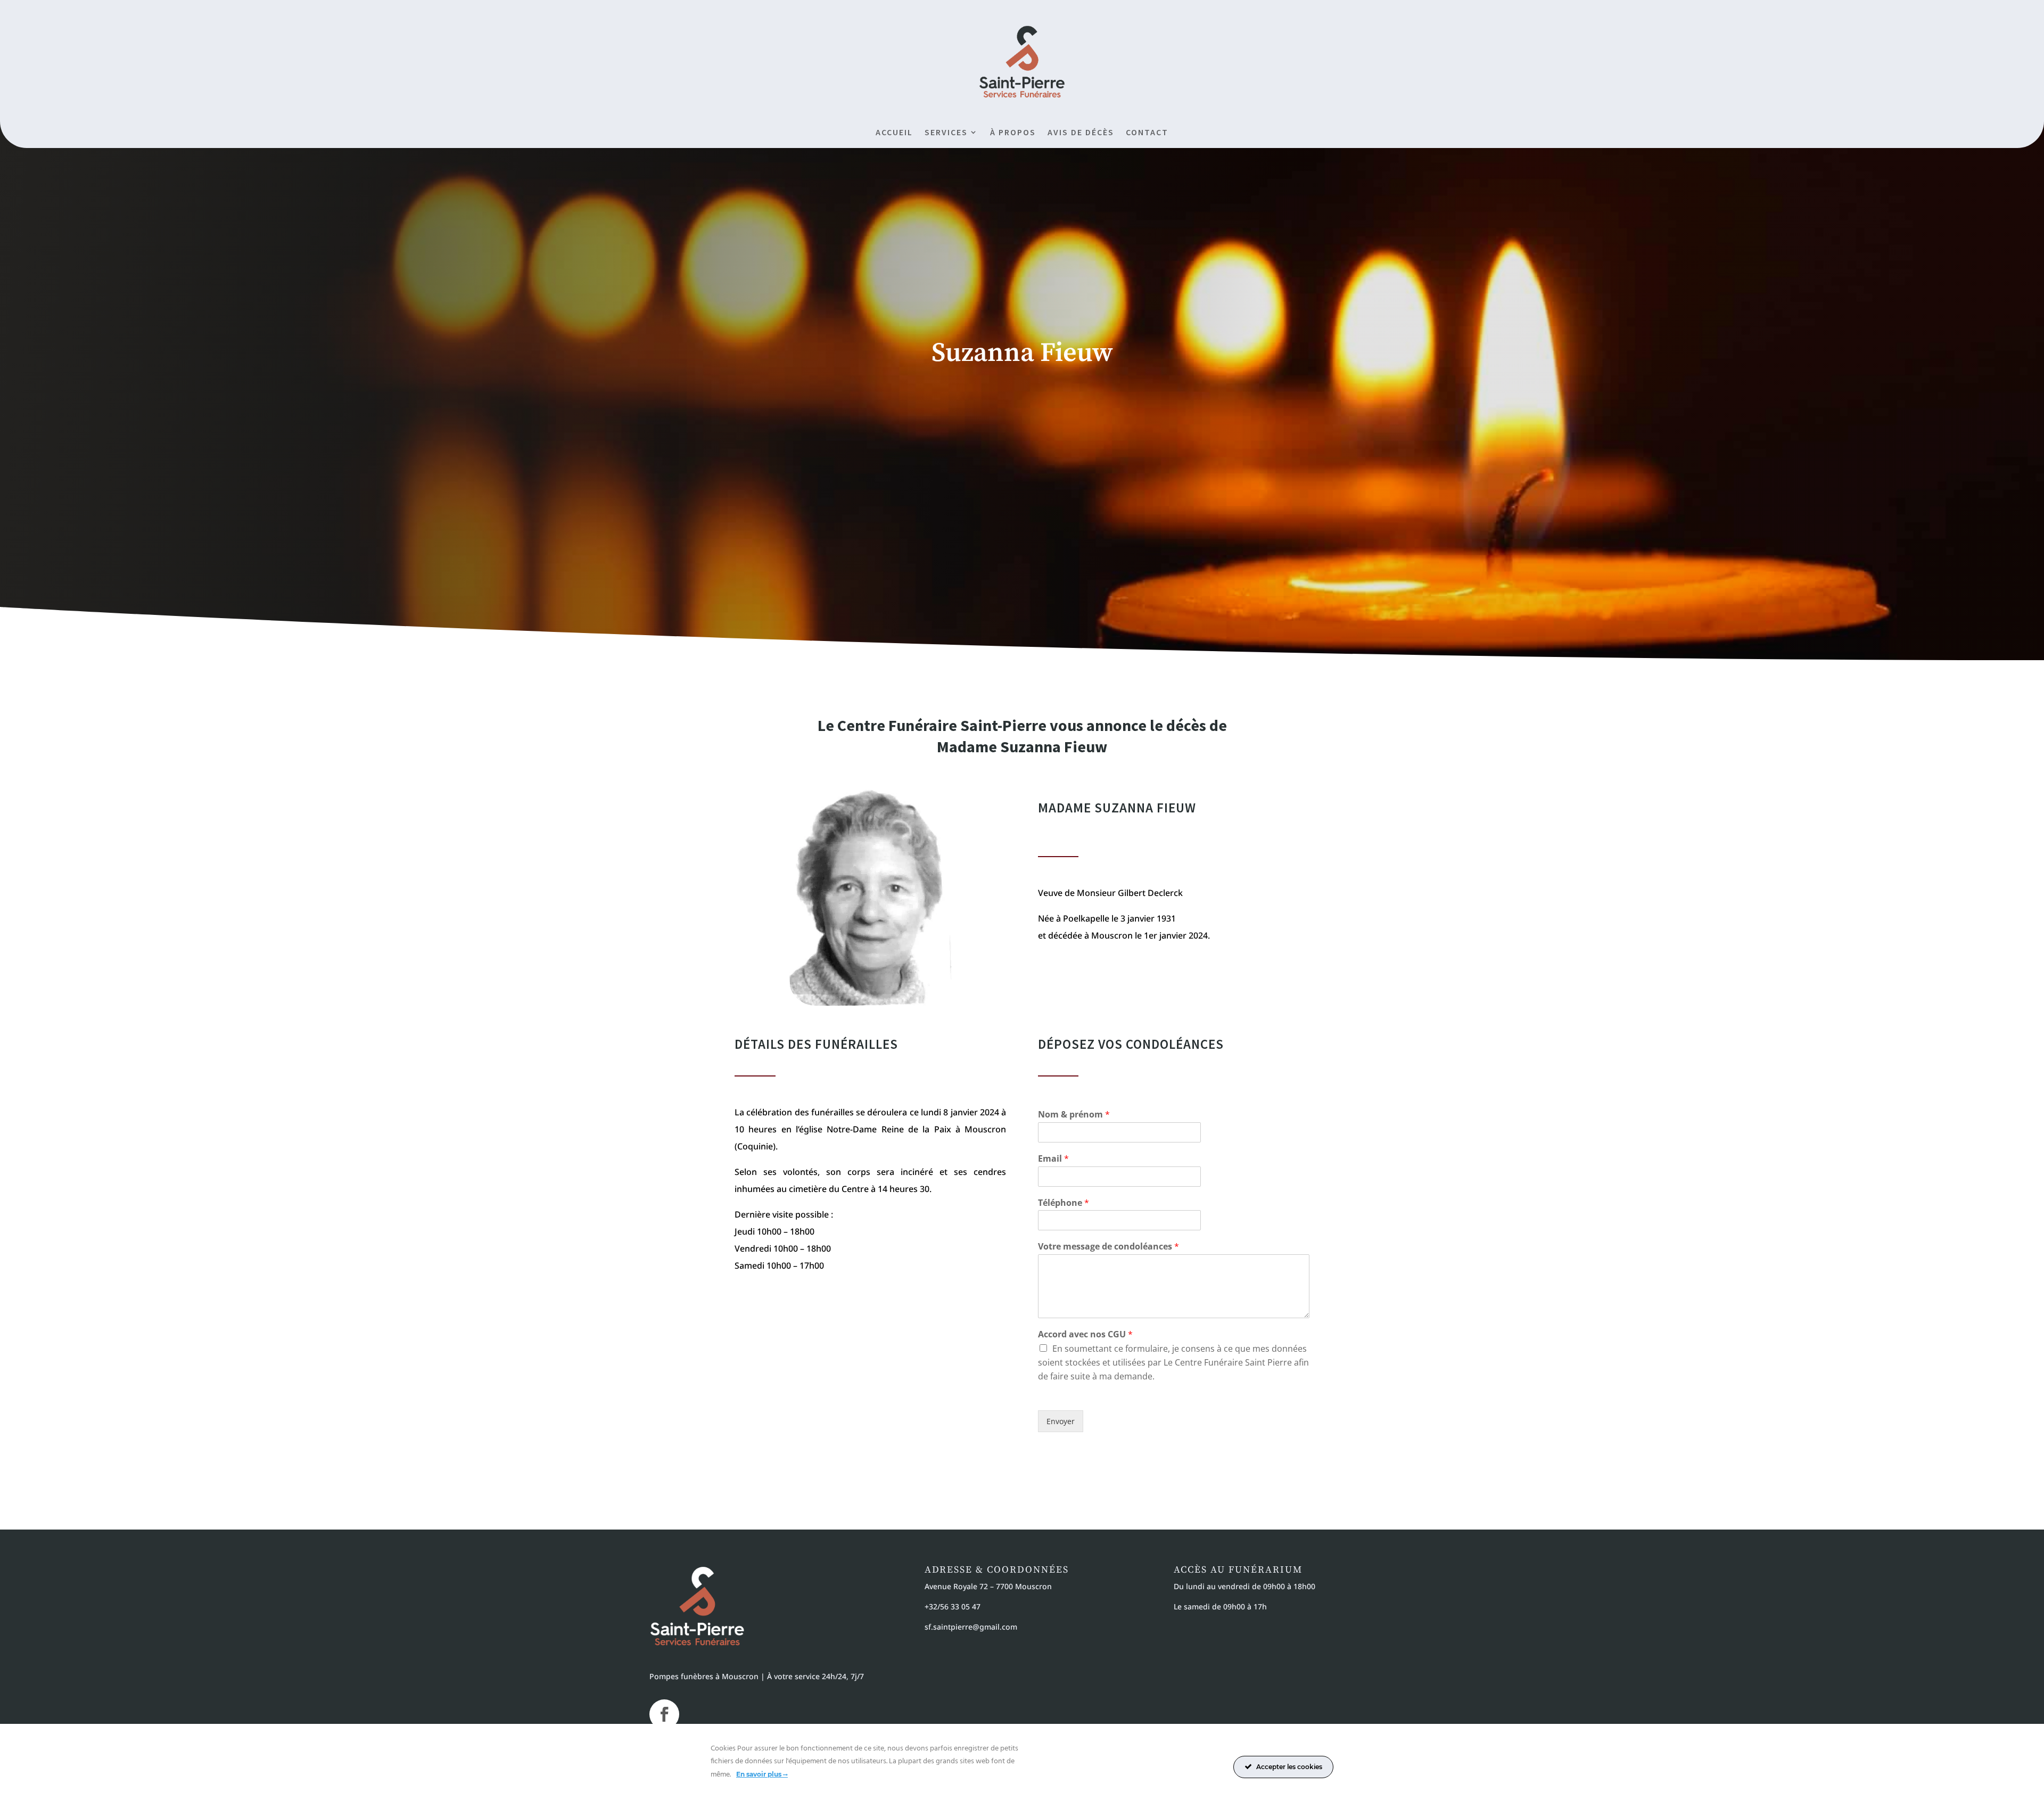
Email (1053, 1159)
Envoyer (1061, 1421)
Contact (1147, 133)
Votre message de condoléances (1108, 1247)
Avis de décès (1081, 133)
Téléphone (1064, 1203)
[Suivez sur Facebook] (664, 1714)
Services (946, 133)
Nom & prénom (1074, 1115)
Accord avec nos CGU (1085, 1334)
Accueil (894, 133)
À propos (1013, 133)
